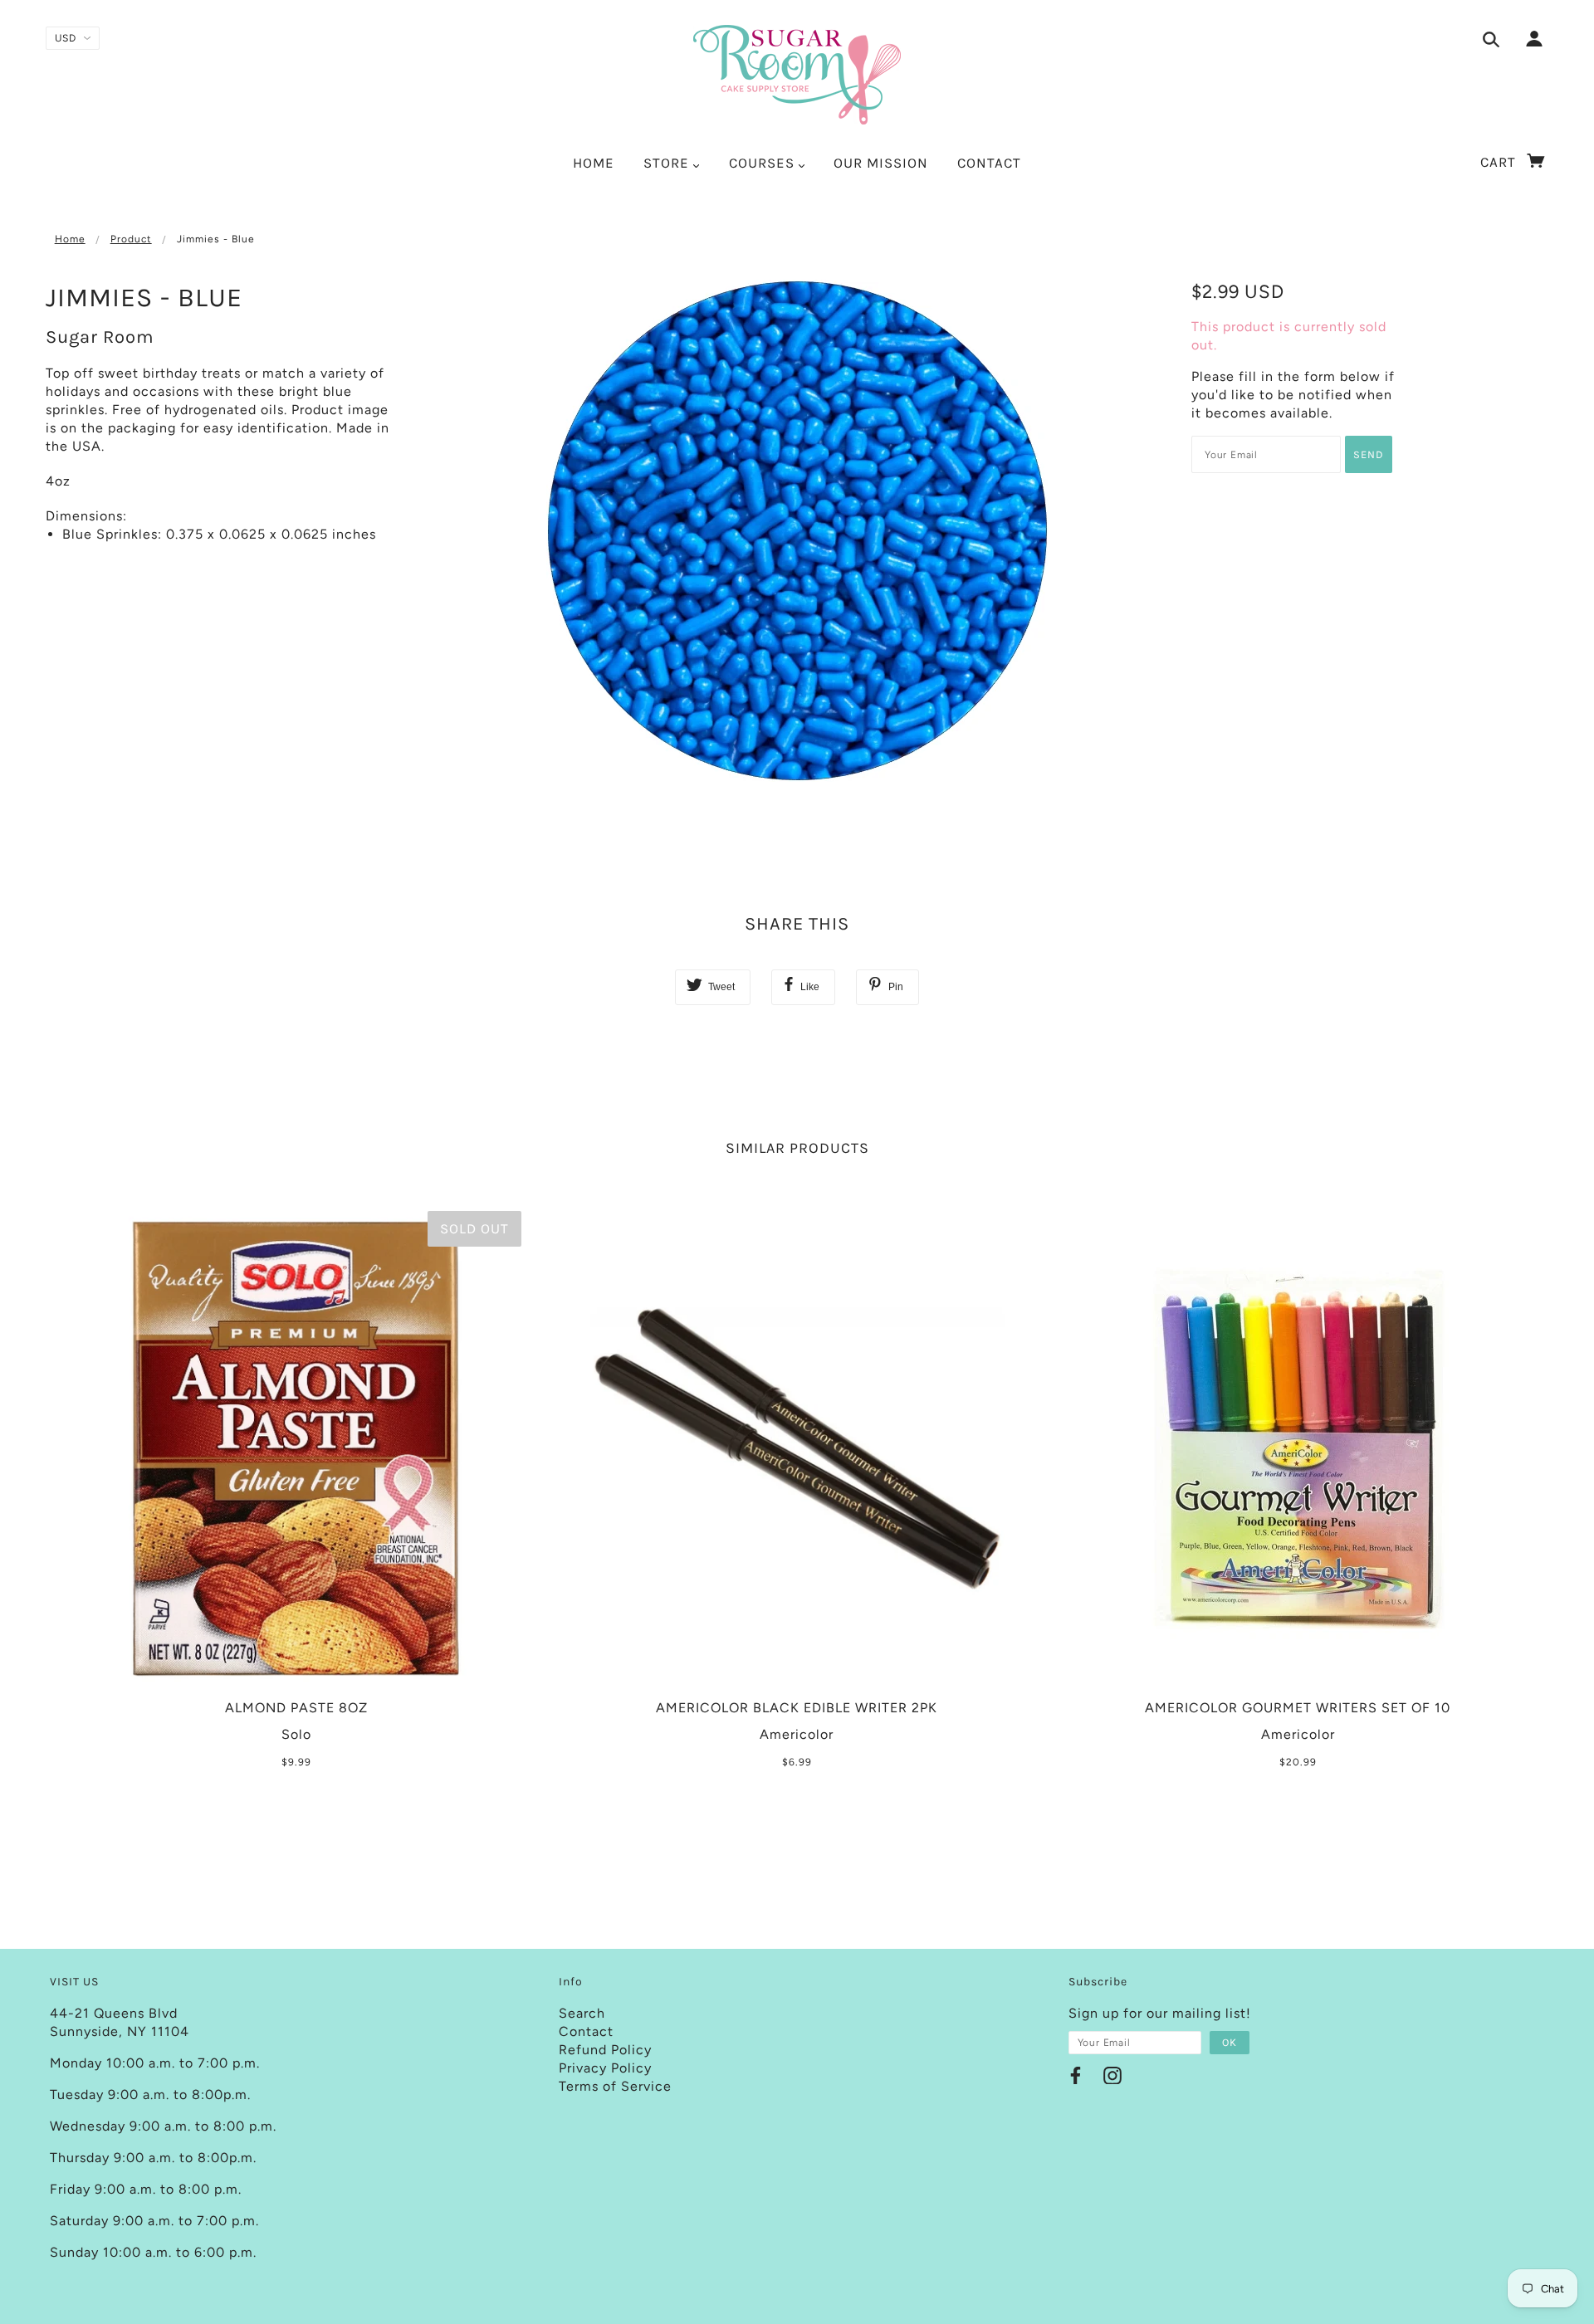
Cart (1500, 162)
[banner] (797, 75)
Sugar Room (100, 337)
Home (70, 239)
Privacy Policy (605, 2068)
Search (582, 2013)
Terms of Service (615, 2086)
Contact (586, 2031)
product (131, 239)
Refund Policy (605, 2050)
